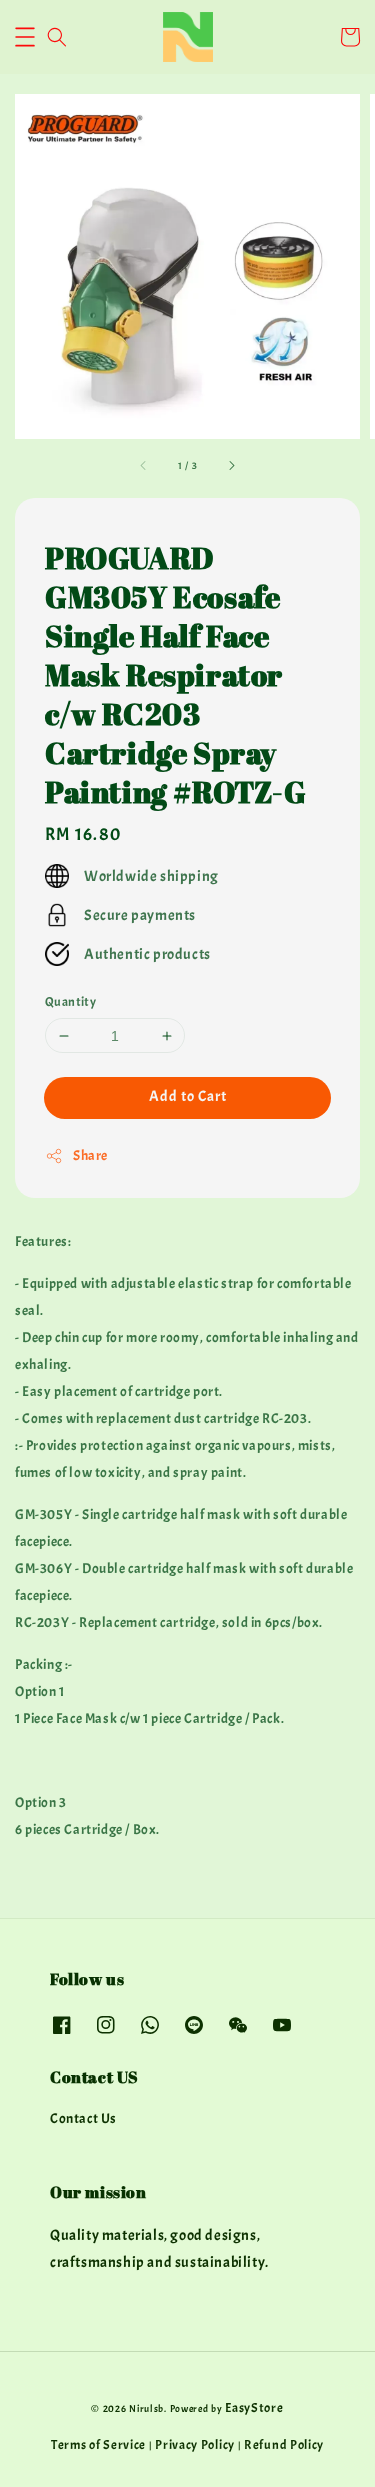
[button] (25, 37)
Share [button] (90, 1155)
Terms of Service (98, 2445)
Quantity (70, 1002)
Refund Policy (284, 2445)
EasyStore (254, 2408)
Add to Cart (188, 1096)
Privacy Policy (195, 2445)
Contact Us (83, 2118)
